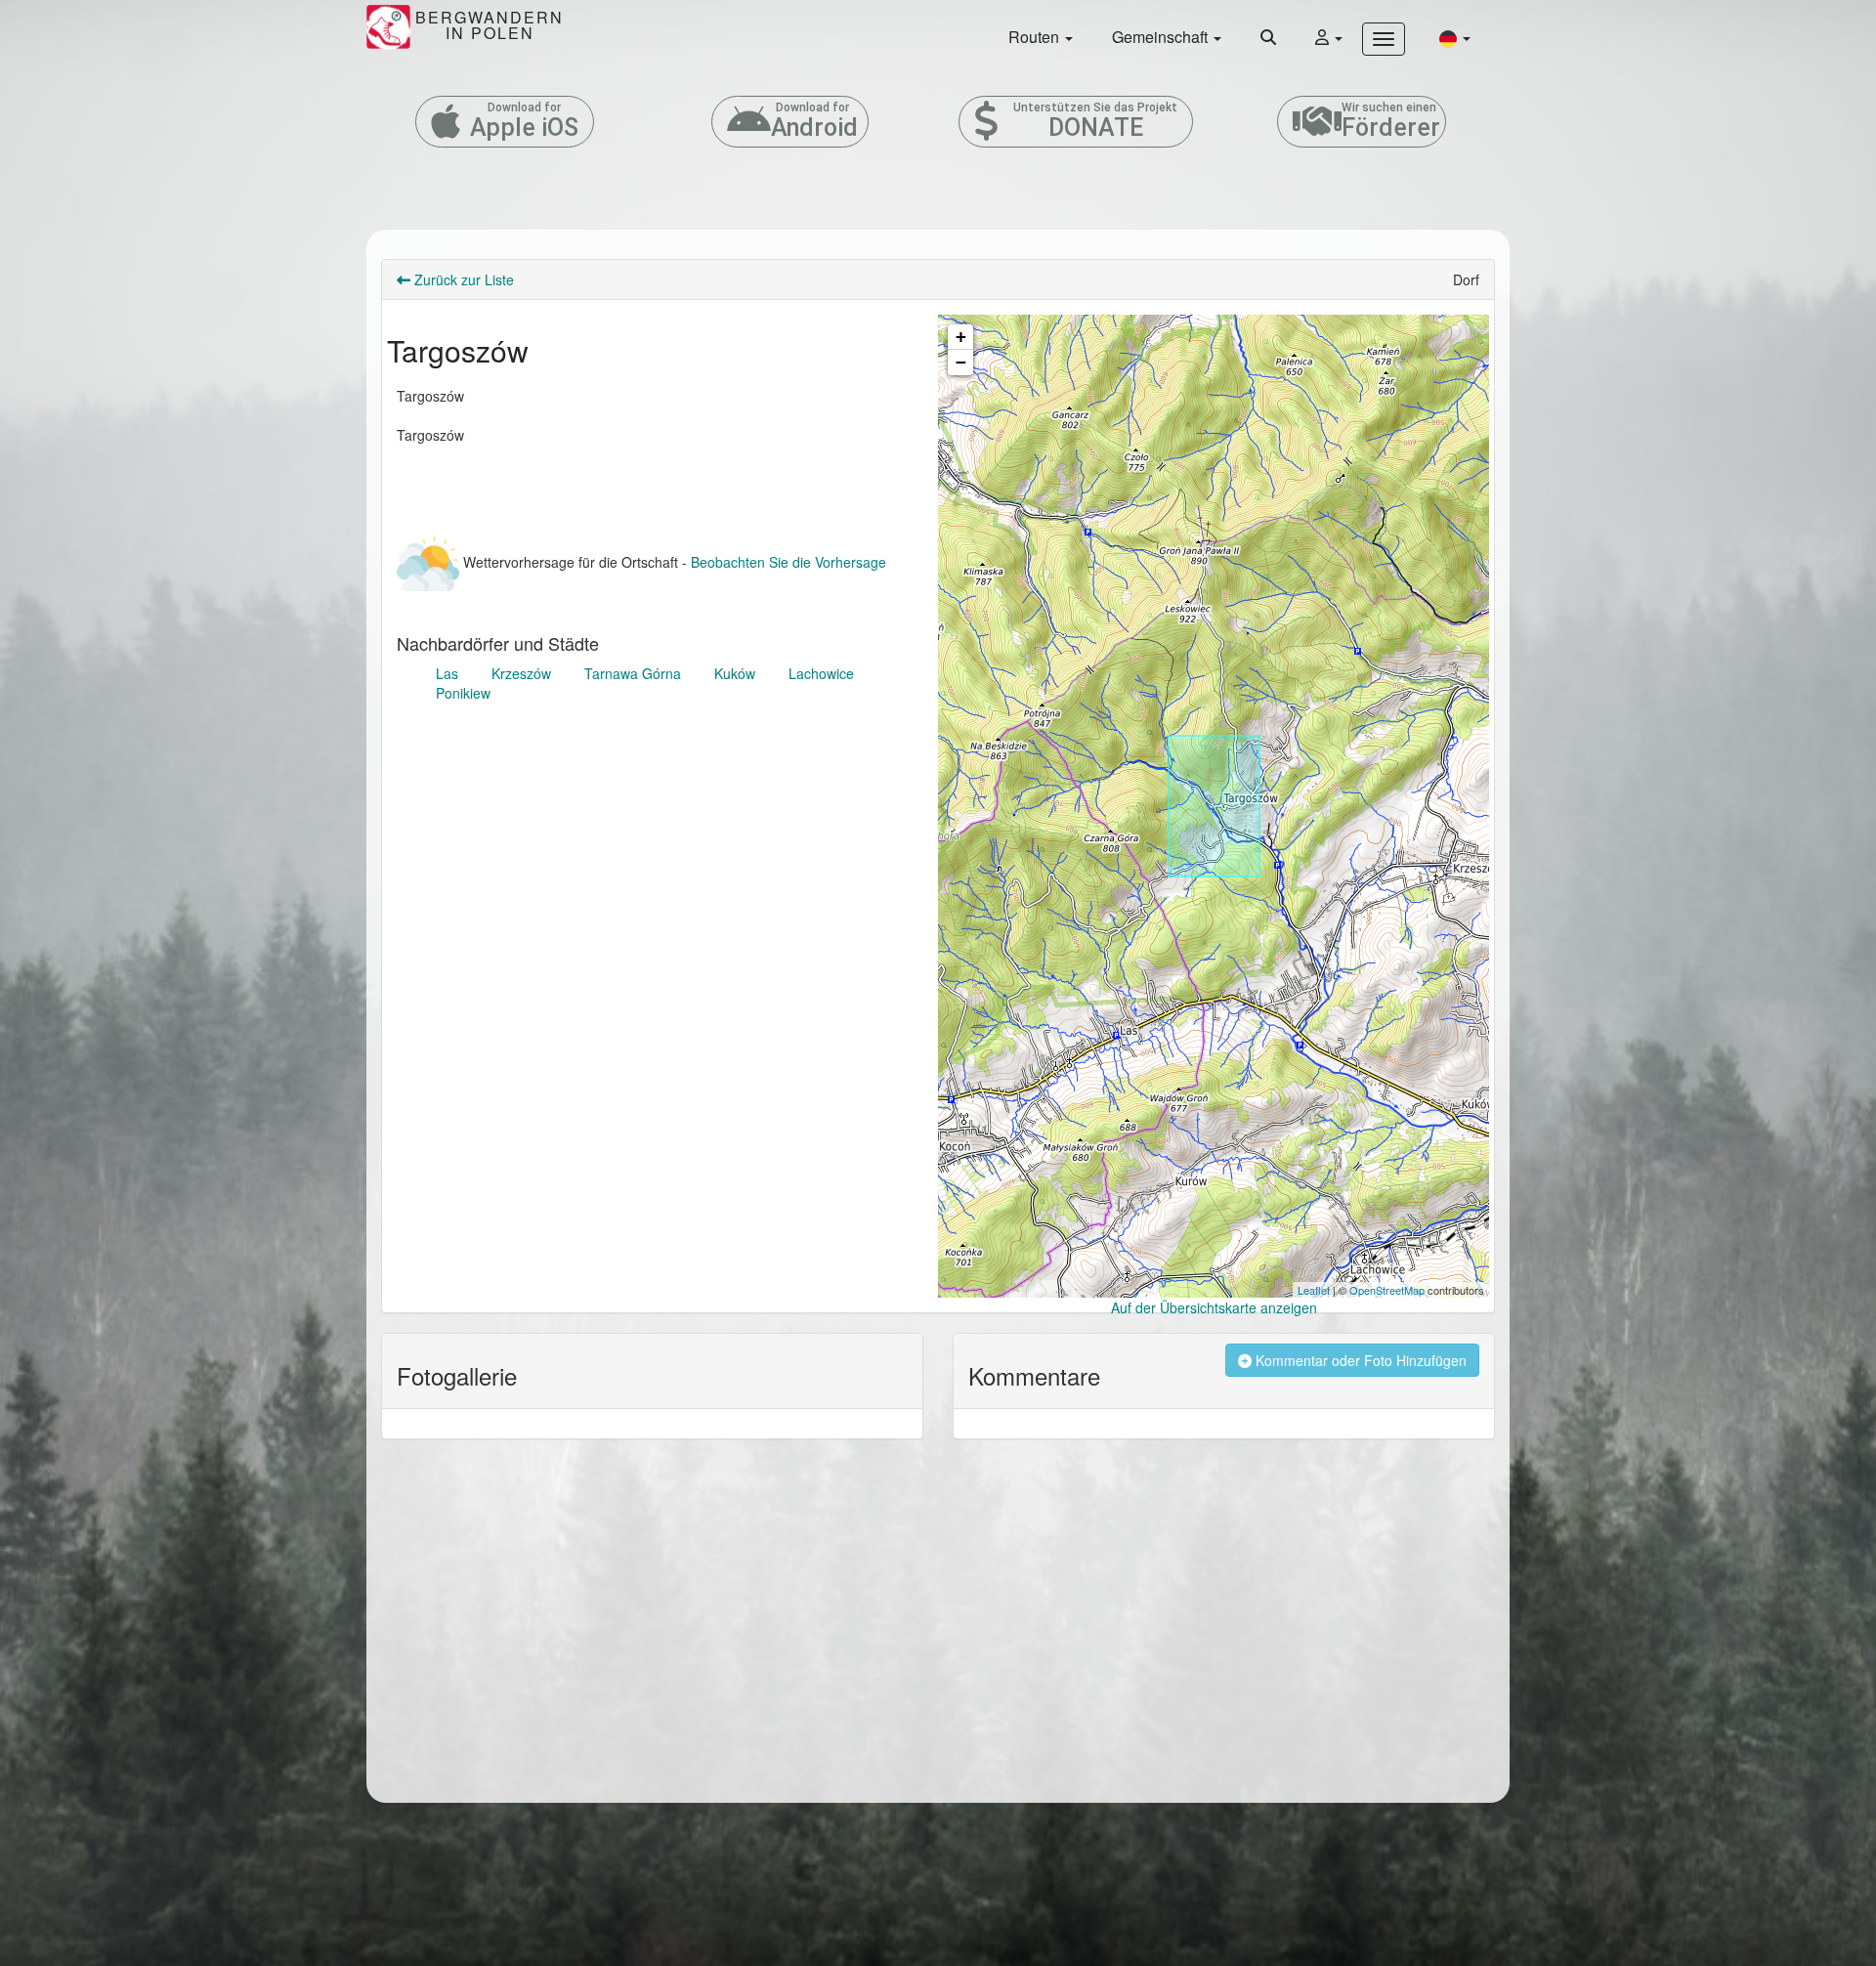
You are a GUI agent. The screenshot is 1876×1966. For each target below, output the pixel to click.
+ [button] (961, 337)
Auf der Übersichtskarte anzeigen (1214, 1307)
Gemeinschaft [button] (1162, 37)
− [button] (961, 362)
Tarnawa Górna (633, 673)
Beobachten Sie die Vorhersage (789, 562)
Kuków (735, 673)
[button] (1455, 38)
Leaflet (1314, 1290)
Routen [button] (1036, 37)
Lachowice (821, 673)
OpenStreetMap (1387, 1290)
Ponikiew (463, 693)
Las (447, 673)
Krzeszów (521, 673)
